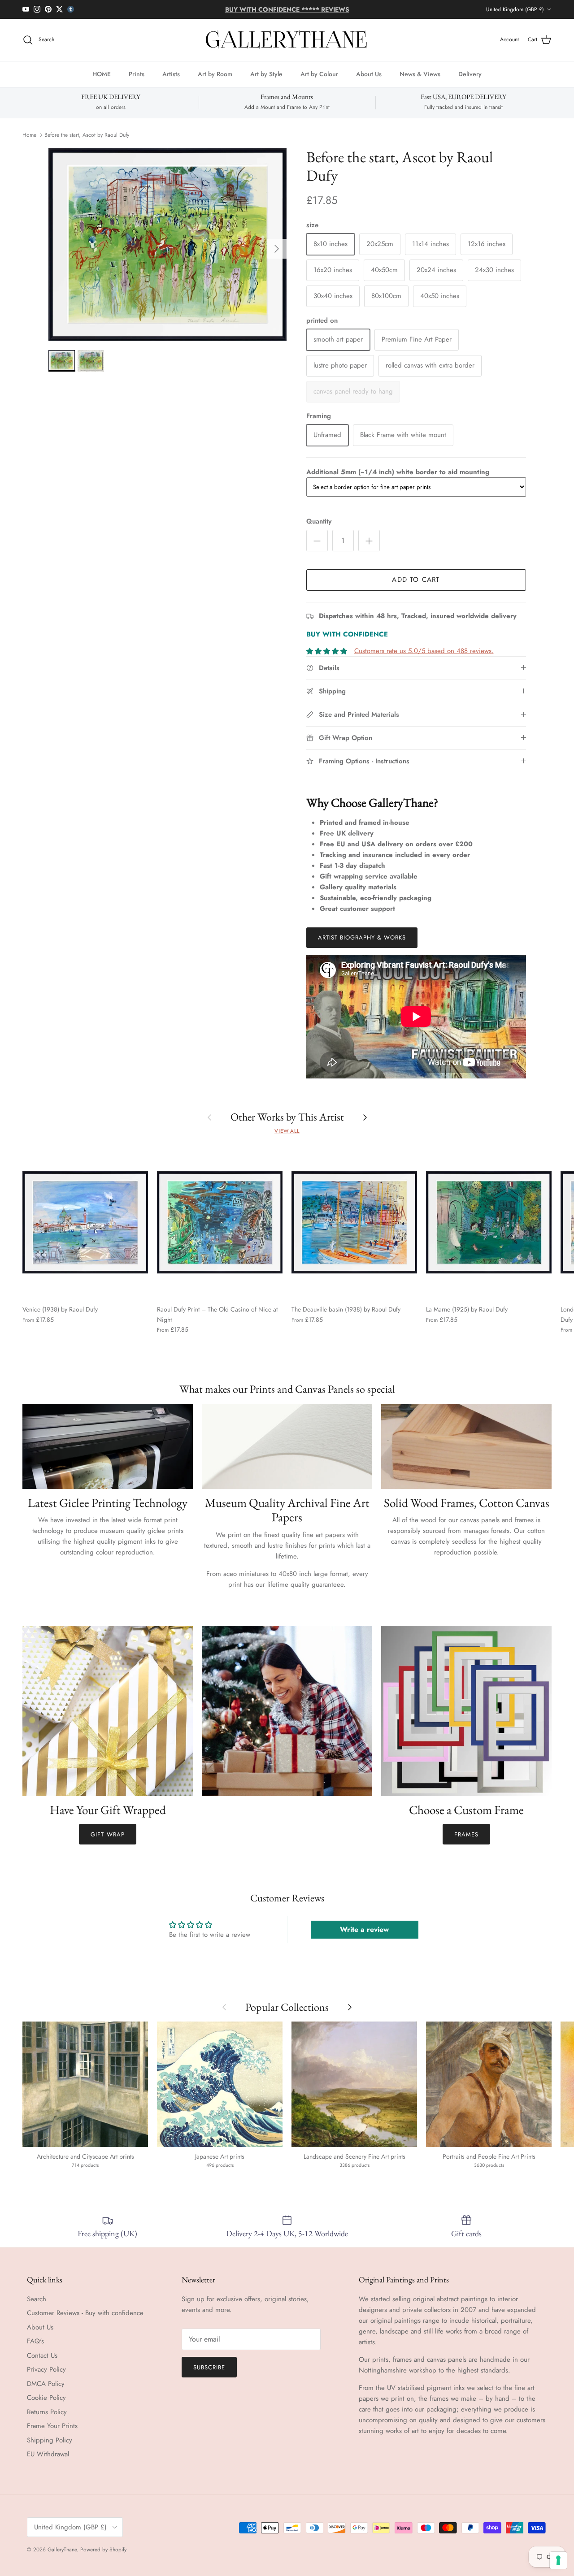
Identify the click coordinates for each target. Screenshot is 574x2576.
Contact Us (42, 2355)
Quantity (319, 522)
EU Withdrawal (48, 2454)
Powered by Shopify (103, 2550)
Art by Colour (319, 74)
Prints (137, 74)
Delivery (470, 74)
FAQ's (35, 2341)
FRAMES (466, 1834)
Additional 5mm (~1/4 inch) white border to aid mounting (398, 472)
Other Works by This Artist (287, 1117)
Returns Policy (47, 2412)
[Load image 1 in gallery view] (167, 245)
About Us (369, 74)
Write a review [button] (364, 1929)
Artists (171, 74)
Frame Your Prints (52, 2426)
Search (37, 2299)
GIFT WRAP (107, 1834)
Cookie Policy (46, 2398)
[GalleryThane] (287, 40)
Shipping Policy (50, 2440)
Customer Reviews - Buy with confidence (85, 2313)
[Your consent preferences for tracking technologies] (558, 2560)
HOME (102, 74)
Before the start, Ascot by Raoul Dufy (87, 135)
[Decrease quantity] (317, 541)
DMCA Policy (46, 2384)
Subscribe (209, 2367)
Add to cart (416, 580)
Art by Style (266, 74)
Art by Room (215, 74)
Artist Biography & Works (362, 937)
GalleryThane (62, 2550)
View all (287, 1131)
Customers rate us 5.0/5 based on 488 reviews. (424, 651)
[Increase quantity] (369, 541)
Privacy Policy (46, 2369)
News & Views (420, 74)
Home (29, 135)
